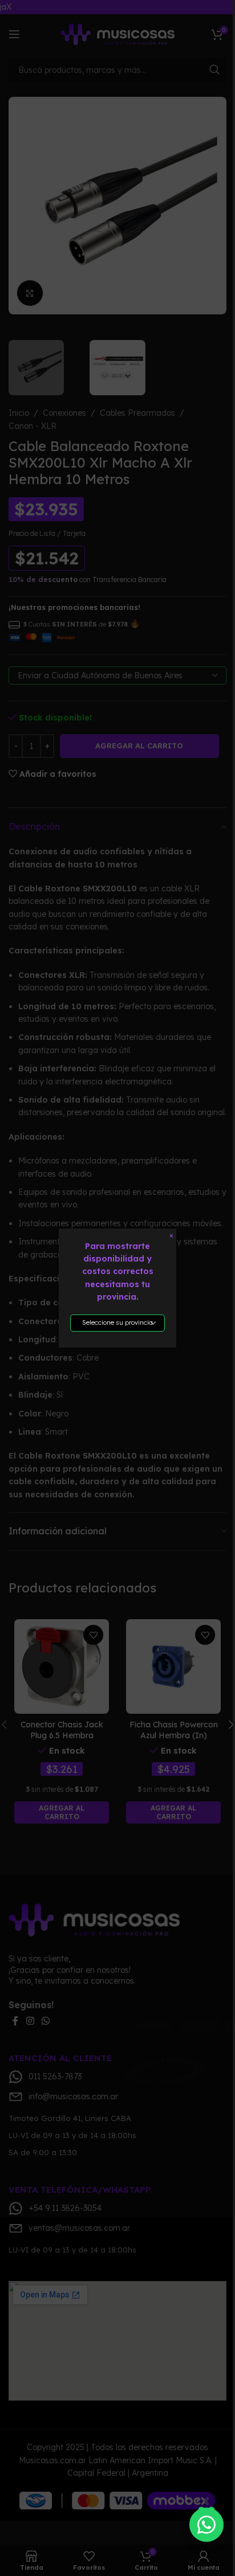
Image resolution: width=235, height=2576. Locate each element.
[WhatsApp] (206, 2524)
